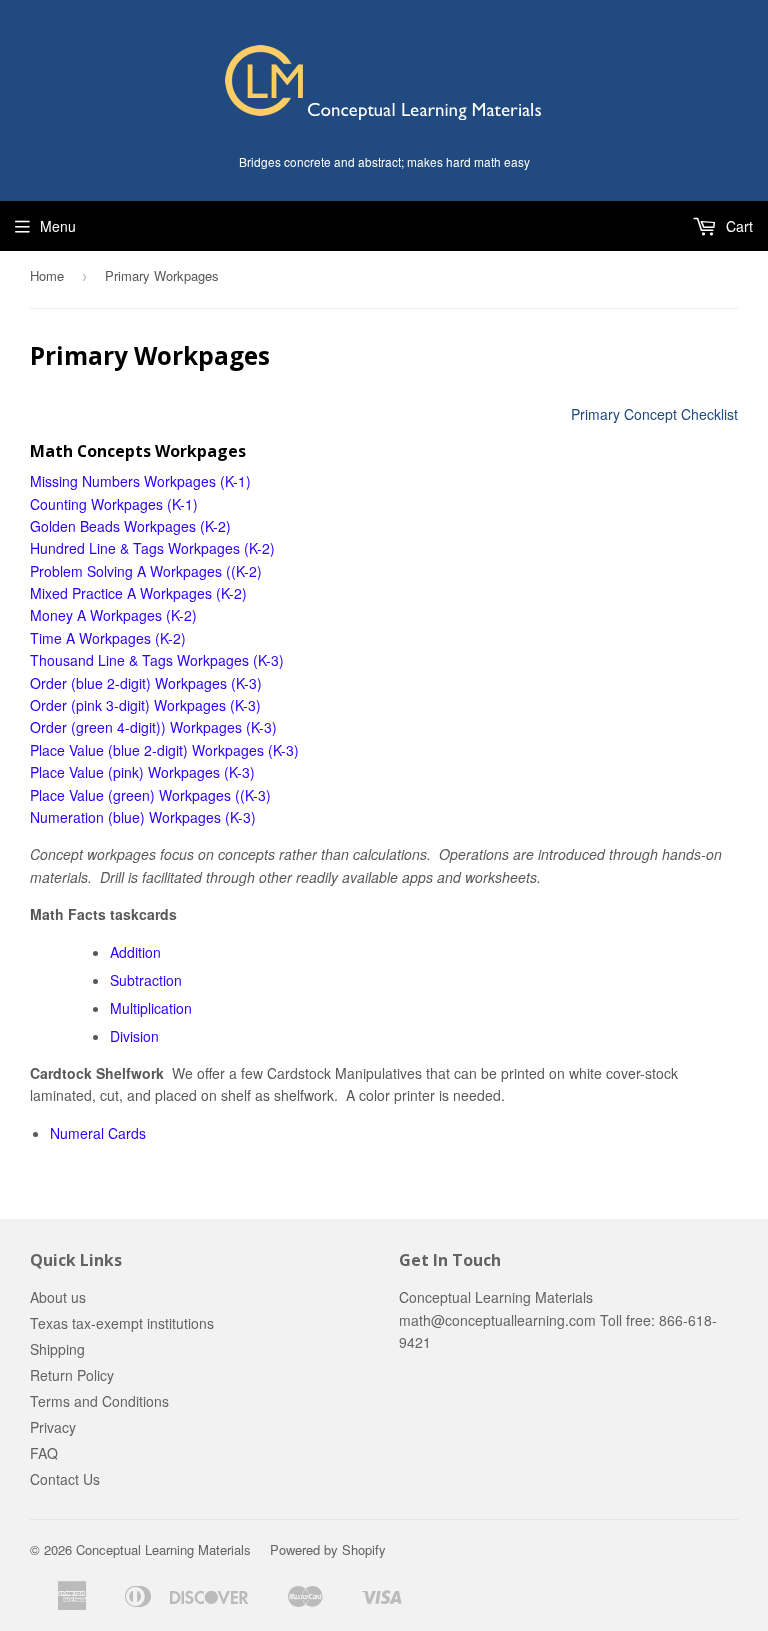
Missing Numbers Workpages (123, 481)
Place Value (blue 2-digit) (109, 750)
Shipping (57, 1349)
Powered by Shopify (328, 1549)
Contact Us (65, 1479)
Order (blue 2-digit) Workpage (125, 683)
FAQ (44, 1453)
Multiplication (151, 1008)
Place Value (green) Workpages (130, 795)
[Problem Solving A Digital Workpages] (224, 571)
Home (47, 275)
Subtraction (146, 980)
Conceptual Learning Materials (163, 1549)
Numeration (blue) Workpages (125, 817)
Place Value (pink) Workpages (125, 772)
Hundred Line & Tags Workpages (135, 548)
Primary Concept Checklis (652, 414)
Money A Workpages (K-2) (113, 615)
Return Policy (72, 1375)
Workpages (226, 750)
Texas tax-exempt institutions (122, 1323)
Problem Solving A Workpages (126, 571)
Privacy (53, 1427)
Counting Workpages (96, 504)
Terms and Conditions (99, 1401)
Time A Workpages (90, 638)
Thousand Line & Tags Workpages (141, 660)
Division (134, 1036)
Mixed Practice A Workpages (123, 593)
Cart (737, 226)
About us (58, 1297)
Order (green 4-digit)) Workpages (136, 727)
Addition (135, 952)
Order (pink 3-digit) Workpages (128, 705)
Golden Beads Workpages (113, 526)
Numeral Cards (98, 1133)
